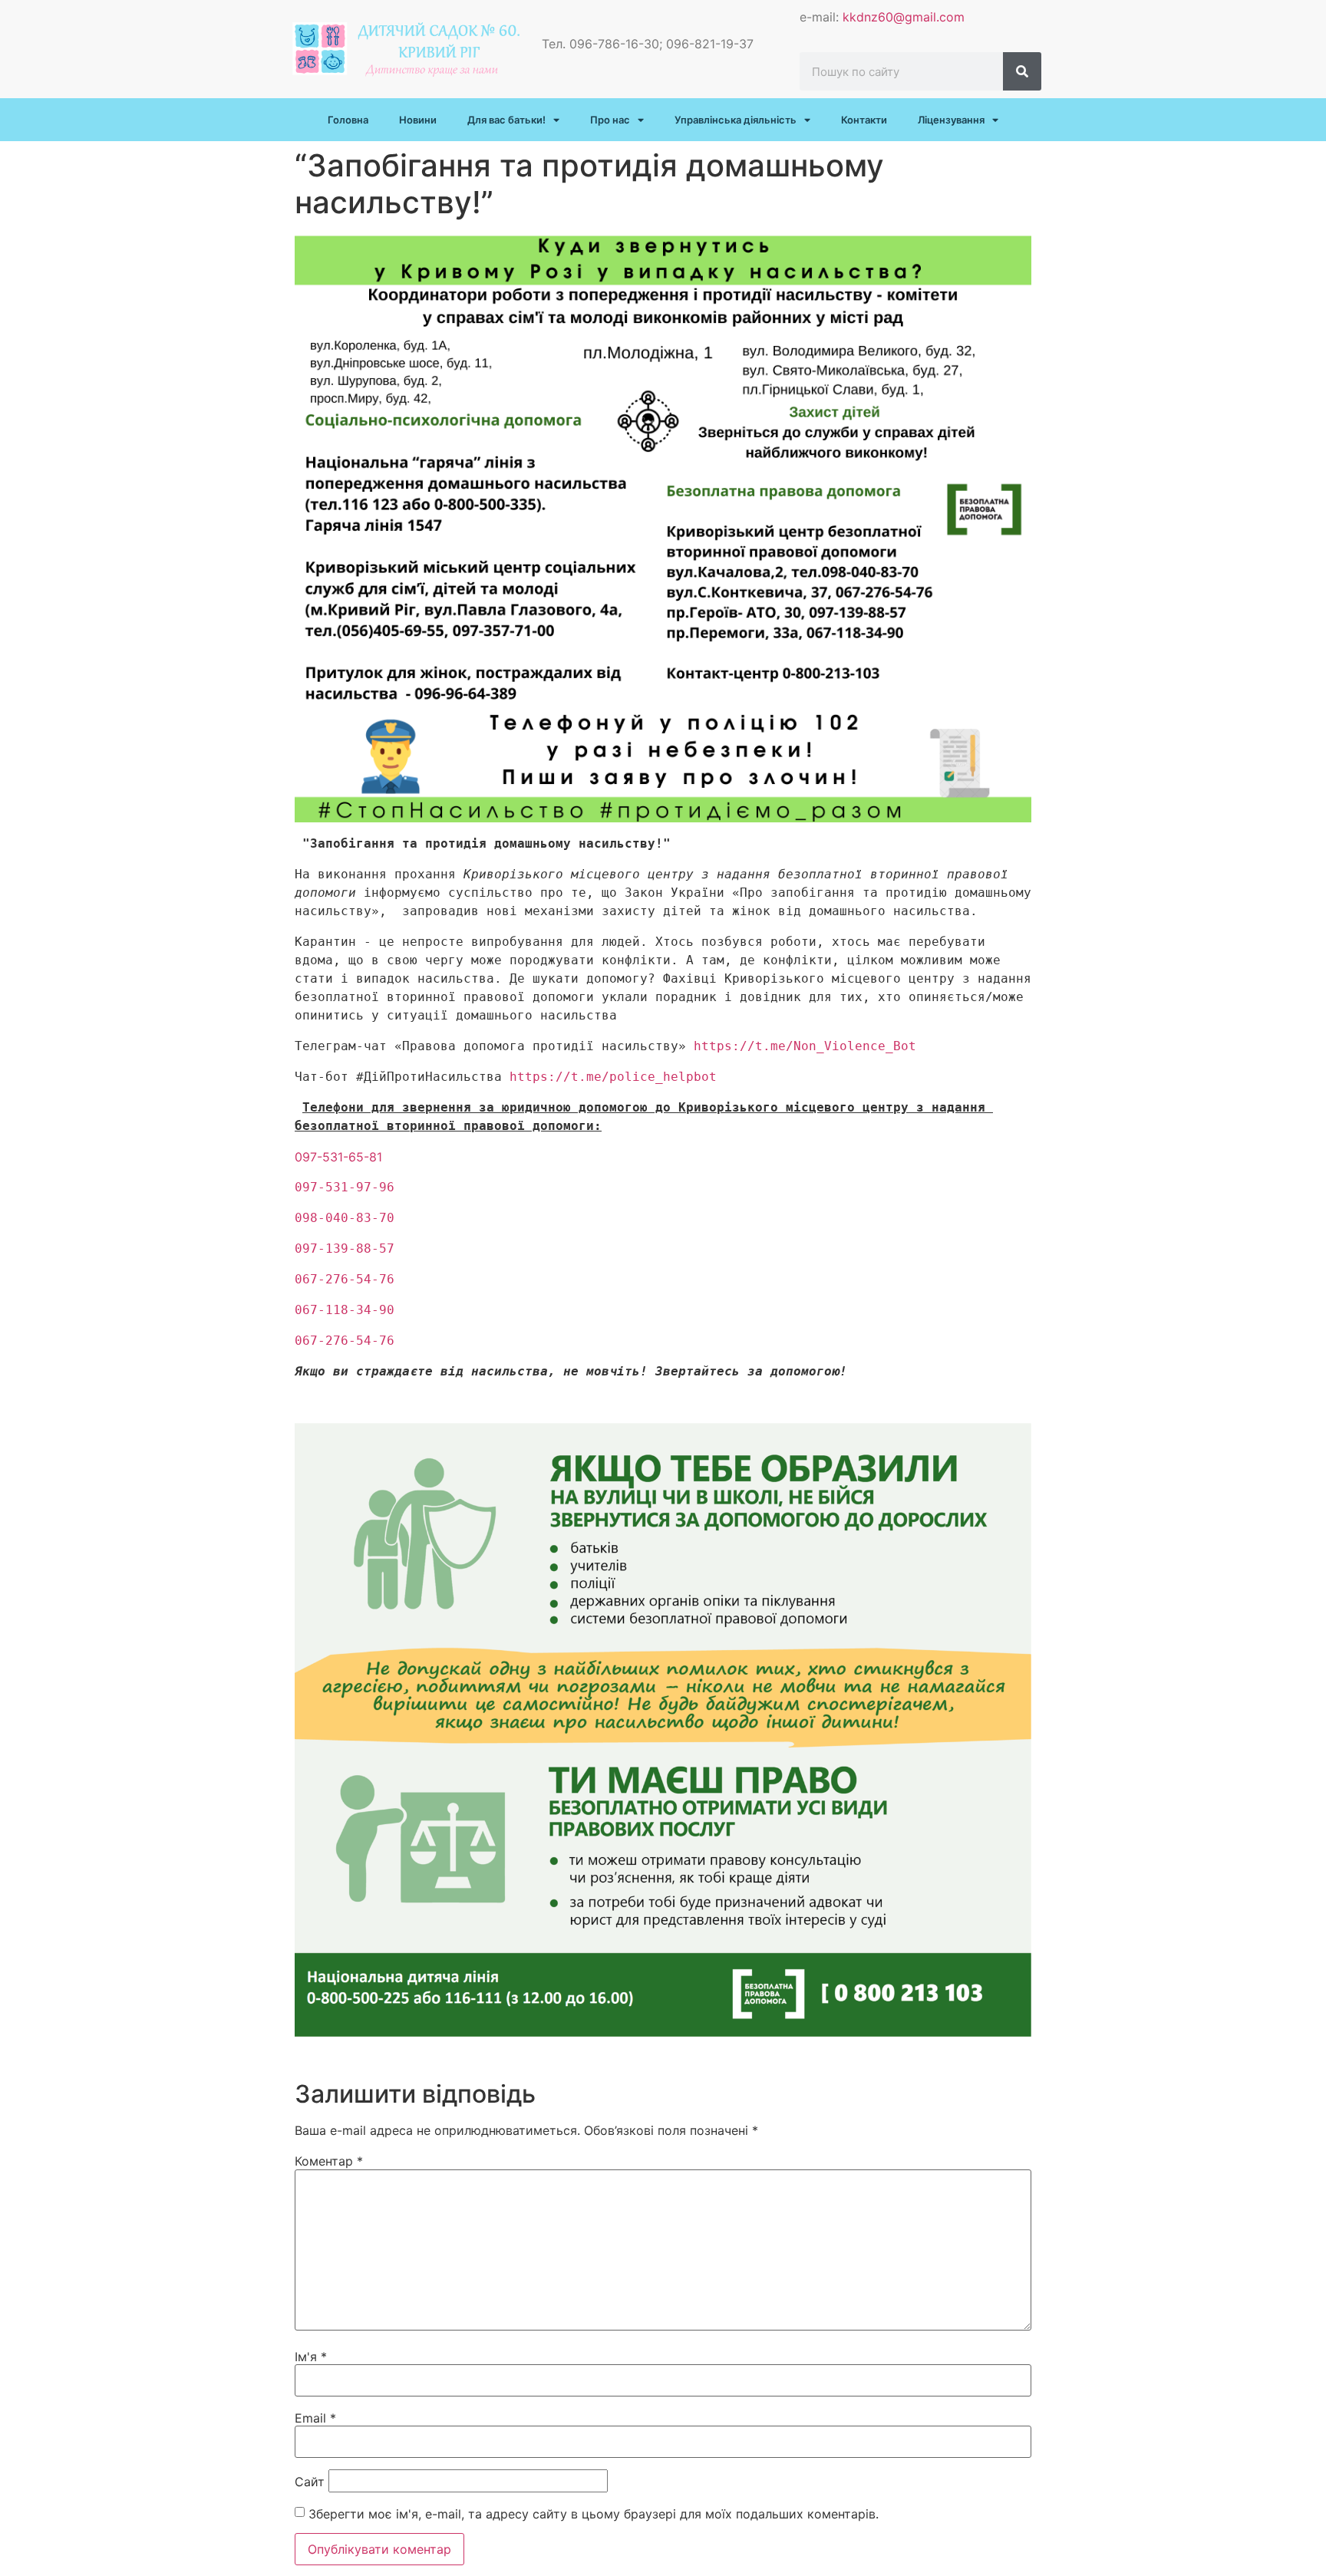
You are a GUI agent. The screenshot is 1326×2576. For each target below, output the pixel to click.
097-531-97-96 (345, 1187)
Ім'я (311, 2357)
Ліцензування (951, 120)
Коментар (329, 2161)
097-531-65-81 (338, 1157)
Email (315, 2418)
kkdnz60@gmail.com (904, 17)
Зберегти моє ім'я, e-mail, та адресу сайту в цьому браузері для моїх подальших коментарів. (594, 2514)
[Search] (1022, 71)
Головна (348, 120)
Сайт (310, 2482)
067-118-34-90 (345, 1310)
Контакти (864, 120)
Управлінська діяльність (736, 120)
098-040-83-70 (345, 1218)
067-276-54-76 (345, 1279)
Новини (418, 120)
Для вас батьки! (506, 120)
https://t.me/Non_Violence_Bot (805, 1046)
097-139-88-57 (345, 1248)
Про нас (610, 120)
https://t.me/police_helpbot (613, 1077)
